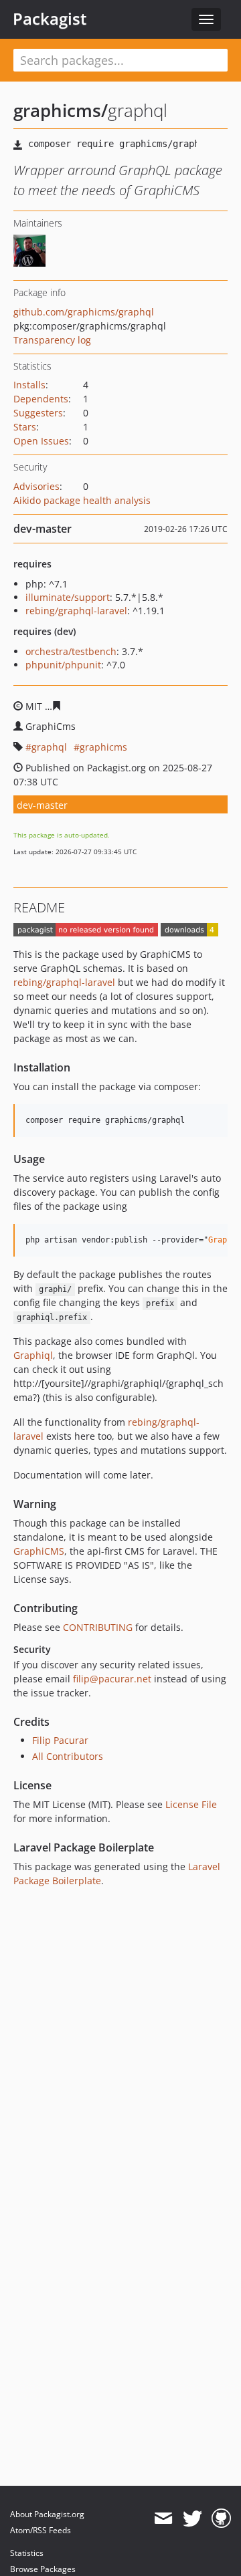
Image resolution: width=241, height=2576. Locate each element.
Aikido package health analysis (82, 500)
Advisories (36, 486)
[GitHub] (221, 2519)
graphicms (103, 747)
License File (191, 1804)
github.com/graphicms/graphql (84, 312)
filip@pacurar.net (112, 1679)
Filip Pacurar (60, 1740)
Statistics (27, 2553)
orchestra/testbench (71, 651)
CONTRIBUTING (98, 1627)
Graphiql (33, 1355)
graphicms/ (61, 110)
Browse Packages (43, 2569)
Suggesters (38, 413)
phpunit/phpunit (63, 665)
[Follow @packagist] (192, 2519)
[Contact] (163, 2519)
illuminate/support (68, 597)
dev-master (42, 805)
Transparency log (52, 340)
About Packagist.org (47, 2514)
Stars (25, 427)
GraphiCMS (39, 1551)
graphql (49, 747)
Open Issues (41, 441)
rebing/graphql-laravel (76, 611)
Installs (29, 385)
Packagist (50, 19)
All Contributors (68, 1756)
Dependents (41, 399)
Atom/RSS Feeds (41, 2530)
